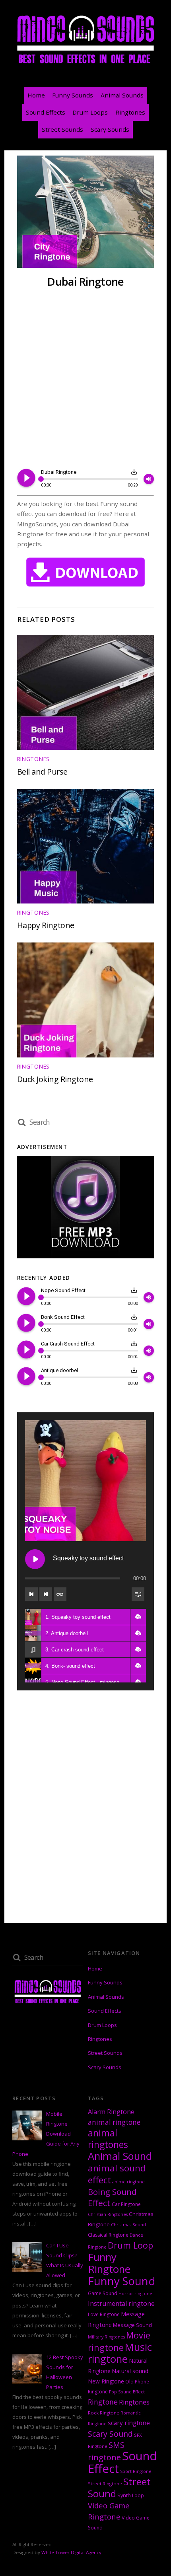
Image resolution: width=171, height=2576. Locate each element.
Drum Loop (130, 2245)
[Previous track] (31, 1594)
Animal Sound (120, 2156)
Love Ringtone (104, 2314)
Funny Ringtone (109, 2263)
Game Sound (103, 2293)
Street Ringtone (105, 2484)
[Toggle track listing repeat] (60, 1594)
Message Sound (132, 2325)
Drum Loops (90, 112)
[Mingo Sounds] (85, 64)
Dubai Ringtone (85, 281)
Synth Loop (131, 2495)
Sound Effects (46, 112)
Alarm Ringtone (111, 2112)
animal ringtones (108, 2139)
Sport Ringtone (136, 2471)
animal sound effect (117, 2174)
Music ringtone (120, 2353)
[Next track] (46, 1594)
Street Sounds (62, 129)
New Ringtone (106, 2381)
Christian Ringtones (108, 2214)
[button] (138, 1617)
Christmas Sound (128, 2225)
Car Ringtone (126, 2204)
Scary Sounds (110, 129)
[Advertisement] (85, 379)
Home (36, 95)
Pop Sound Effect (127, 2392)
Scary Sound (110, 2434)
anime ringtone (128, 2182)
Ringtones (130, 112)
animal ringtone (114, 2122)
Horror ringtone (135, 2294)
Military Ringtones (106, 2337)
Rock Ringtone (104, 2413)
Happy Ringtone (46, 925)
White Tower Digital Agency (71, 2552)
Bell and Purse (42, 772)
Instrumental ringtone (121, 2303)
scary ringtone (129, 2423)
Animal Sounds (122, 95)
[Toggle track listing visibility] (138, 1594)
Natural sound (130, 2371)
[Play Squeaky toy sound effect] (35, 1559)
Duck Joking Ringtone (55, 1079)
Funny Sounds (73, 95)
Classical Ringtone (108, 2235)
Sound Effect (122, 2462)
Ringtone (103, 2402)
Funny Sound (121, 2281)
